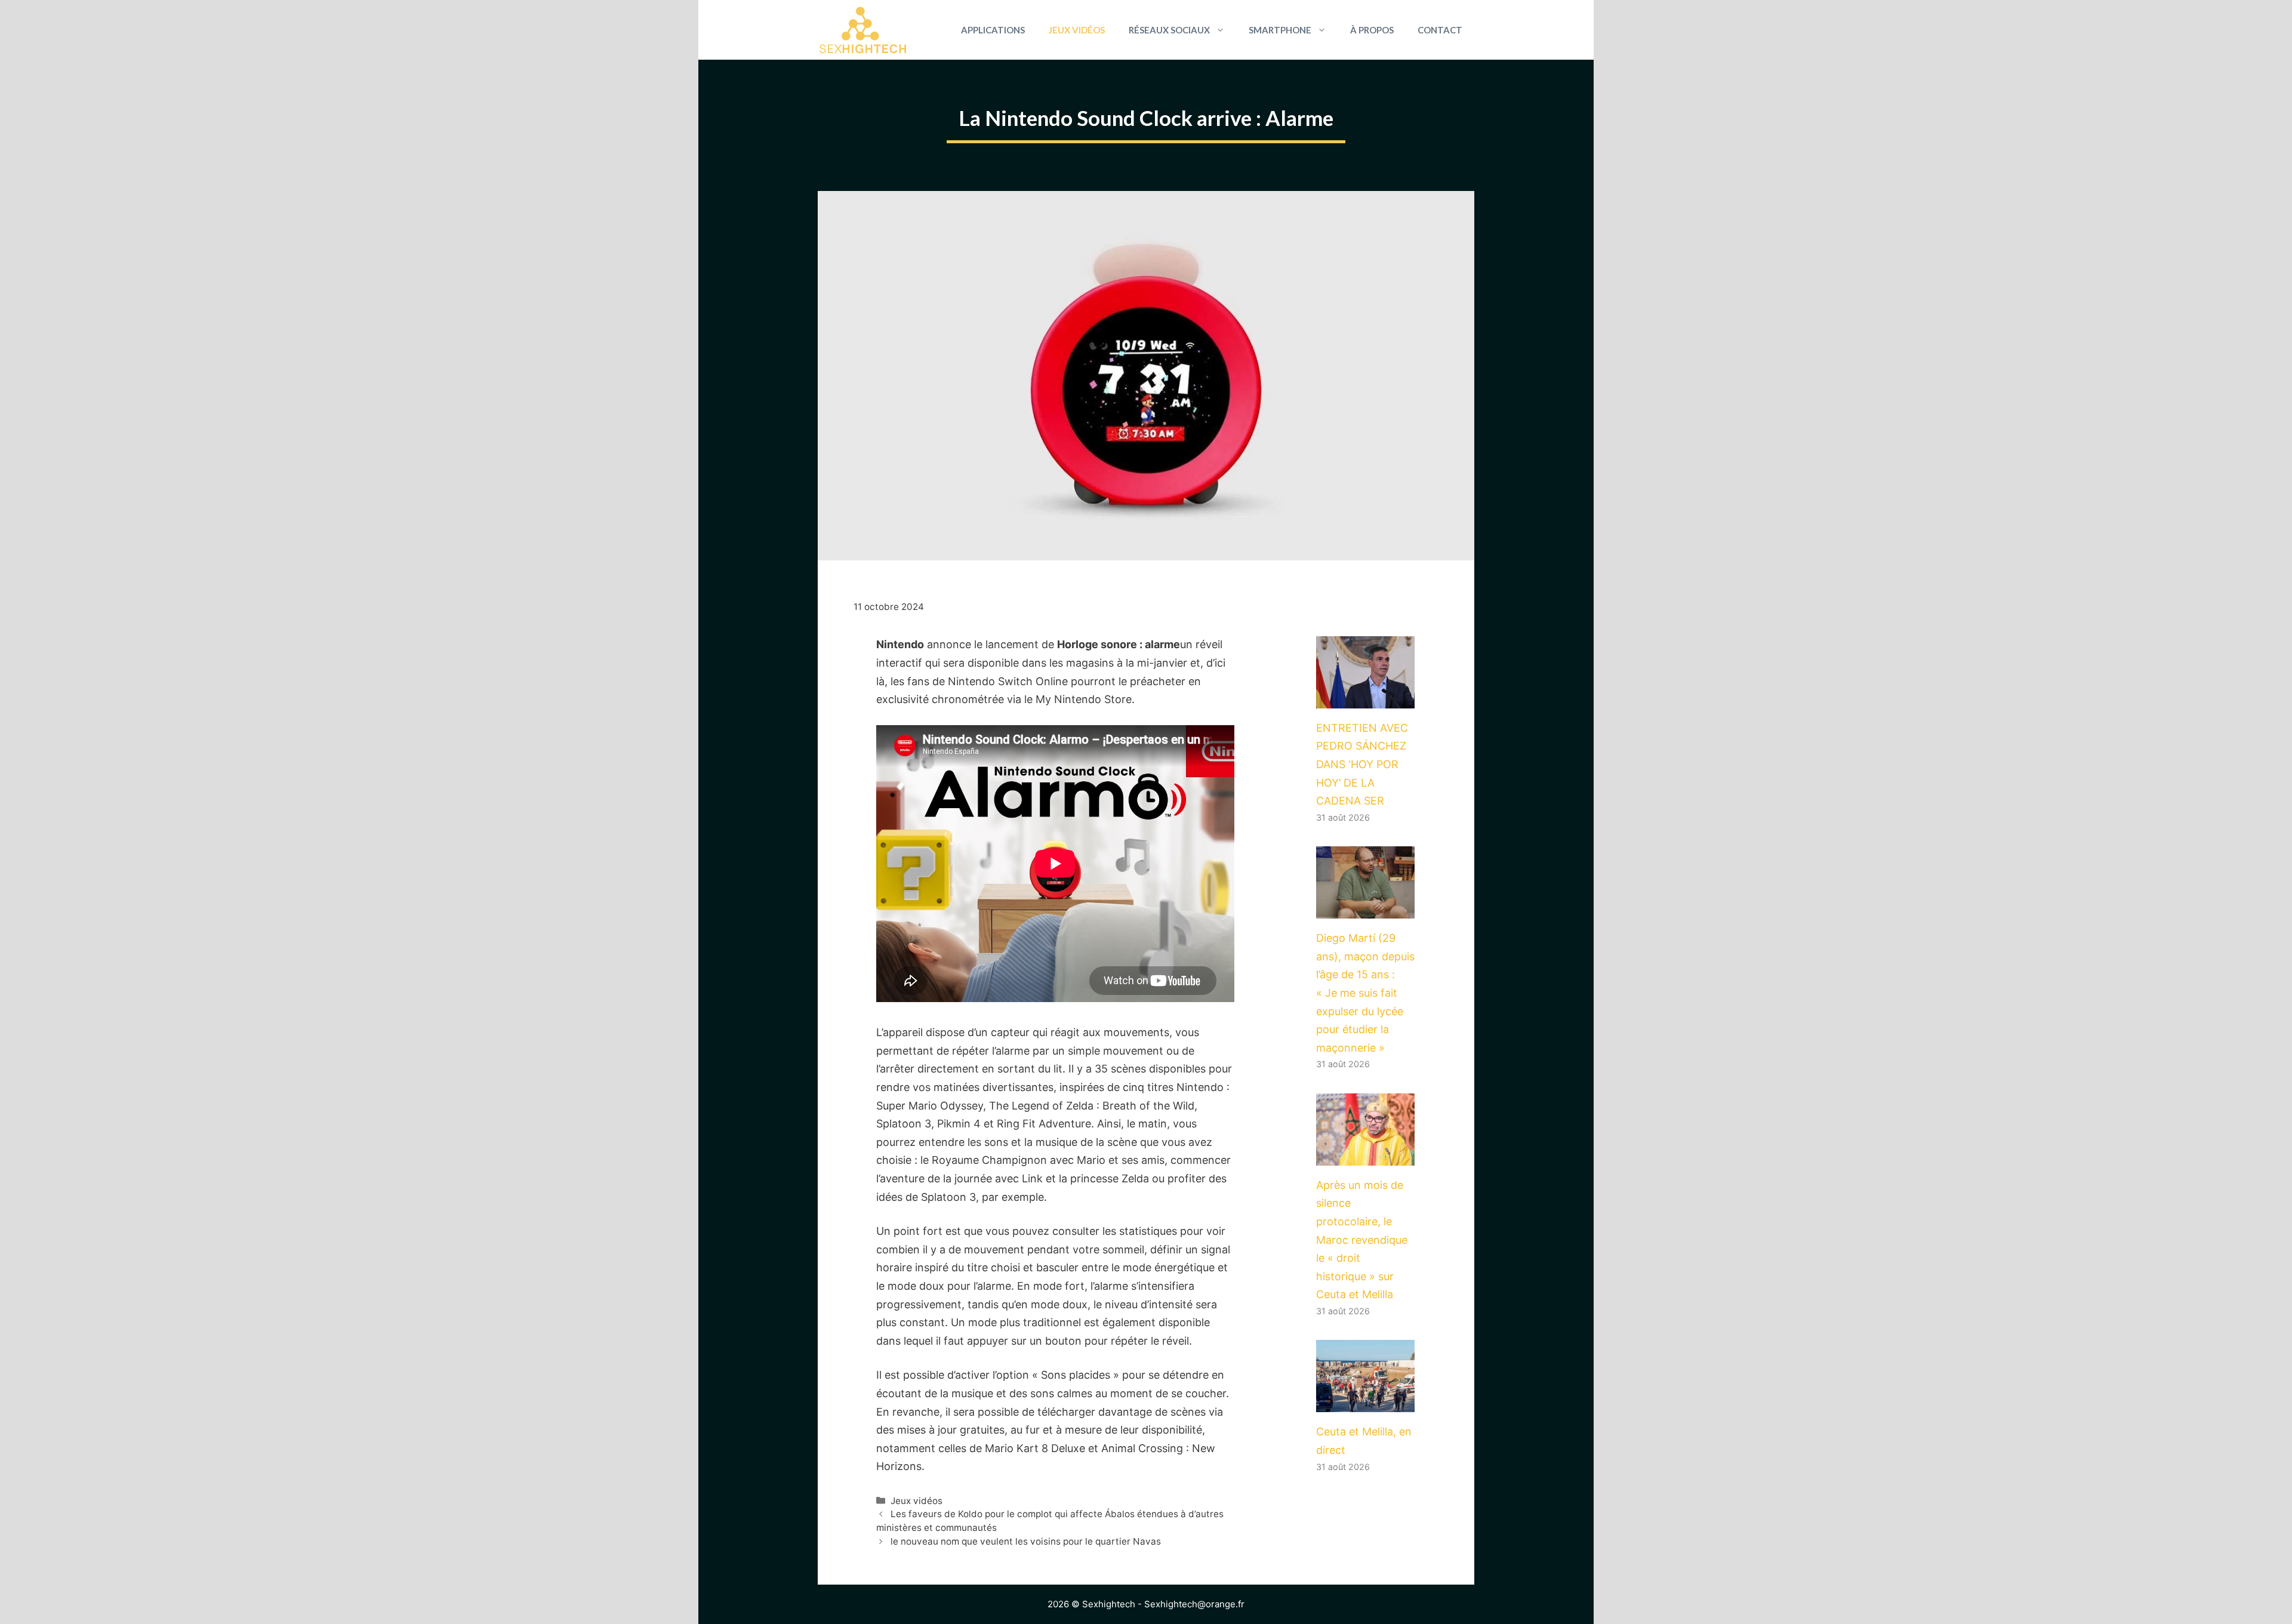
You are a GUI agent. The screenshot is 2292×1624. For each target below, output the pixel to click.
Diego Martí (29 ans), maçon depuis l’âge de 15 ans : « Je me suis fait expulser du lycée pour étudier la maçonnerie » (1365, 993)
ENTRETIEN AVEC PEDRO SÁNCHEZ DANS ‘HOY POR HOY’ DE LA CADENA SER (1362, 764)
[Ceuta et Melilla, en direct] (1365, 1403)
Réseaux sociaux (1169, 30)
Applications (993, 30)
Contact (1440, 30)
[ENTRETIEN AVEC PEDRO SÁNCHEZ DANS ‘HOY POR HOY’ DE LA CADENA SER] (1365, 699)
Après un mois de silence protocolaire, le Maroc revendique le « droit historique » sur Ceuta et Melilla (1362, 1240)
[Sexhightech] (863, 30)
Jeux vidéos (1077, 30)
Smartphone (1280, 30)
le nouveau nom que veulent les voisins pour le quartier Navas (1026, 1541)
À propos (1372, 30)
